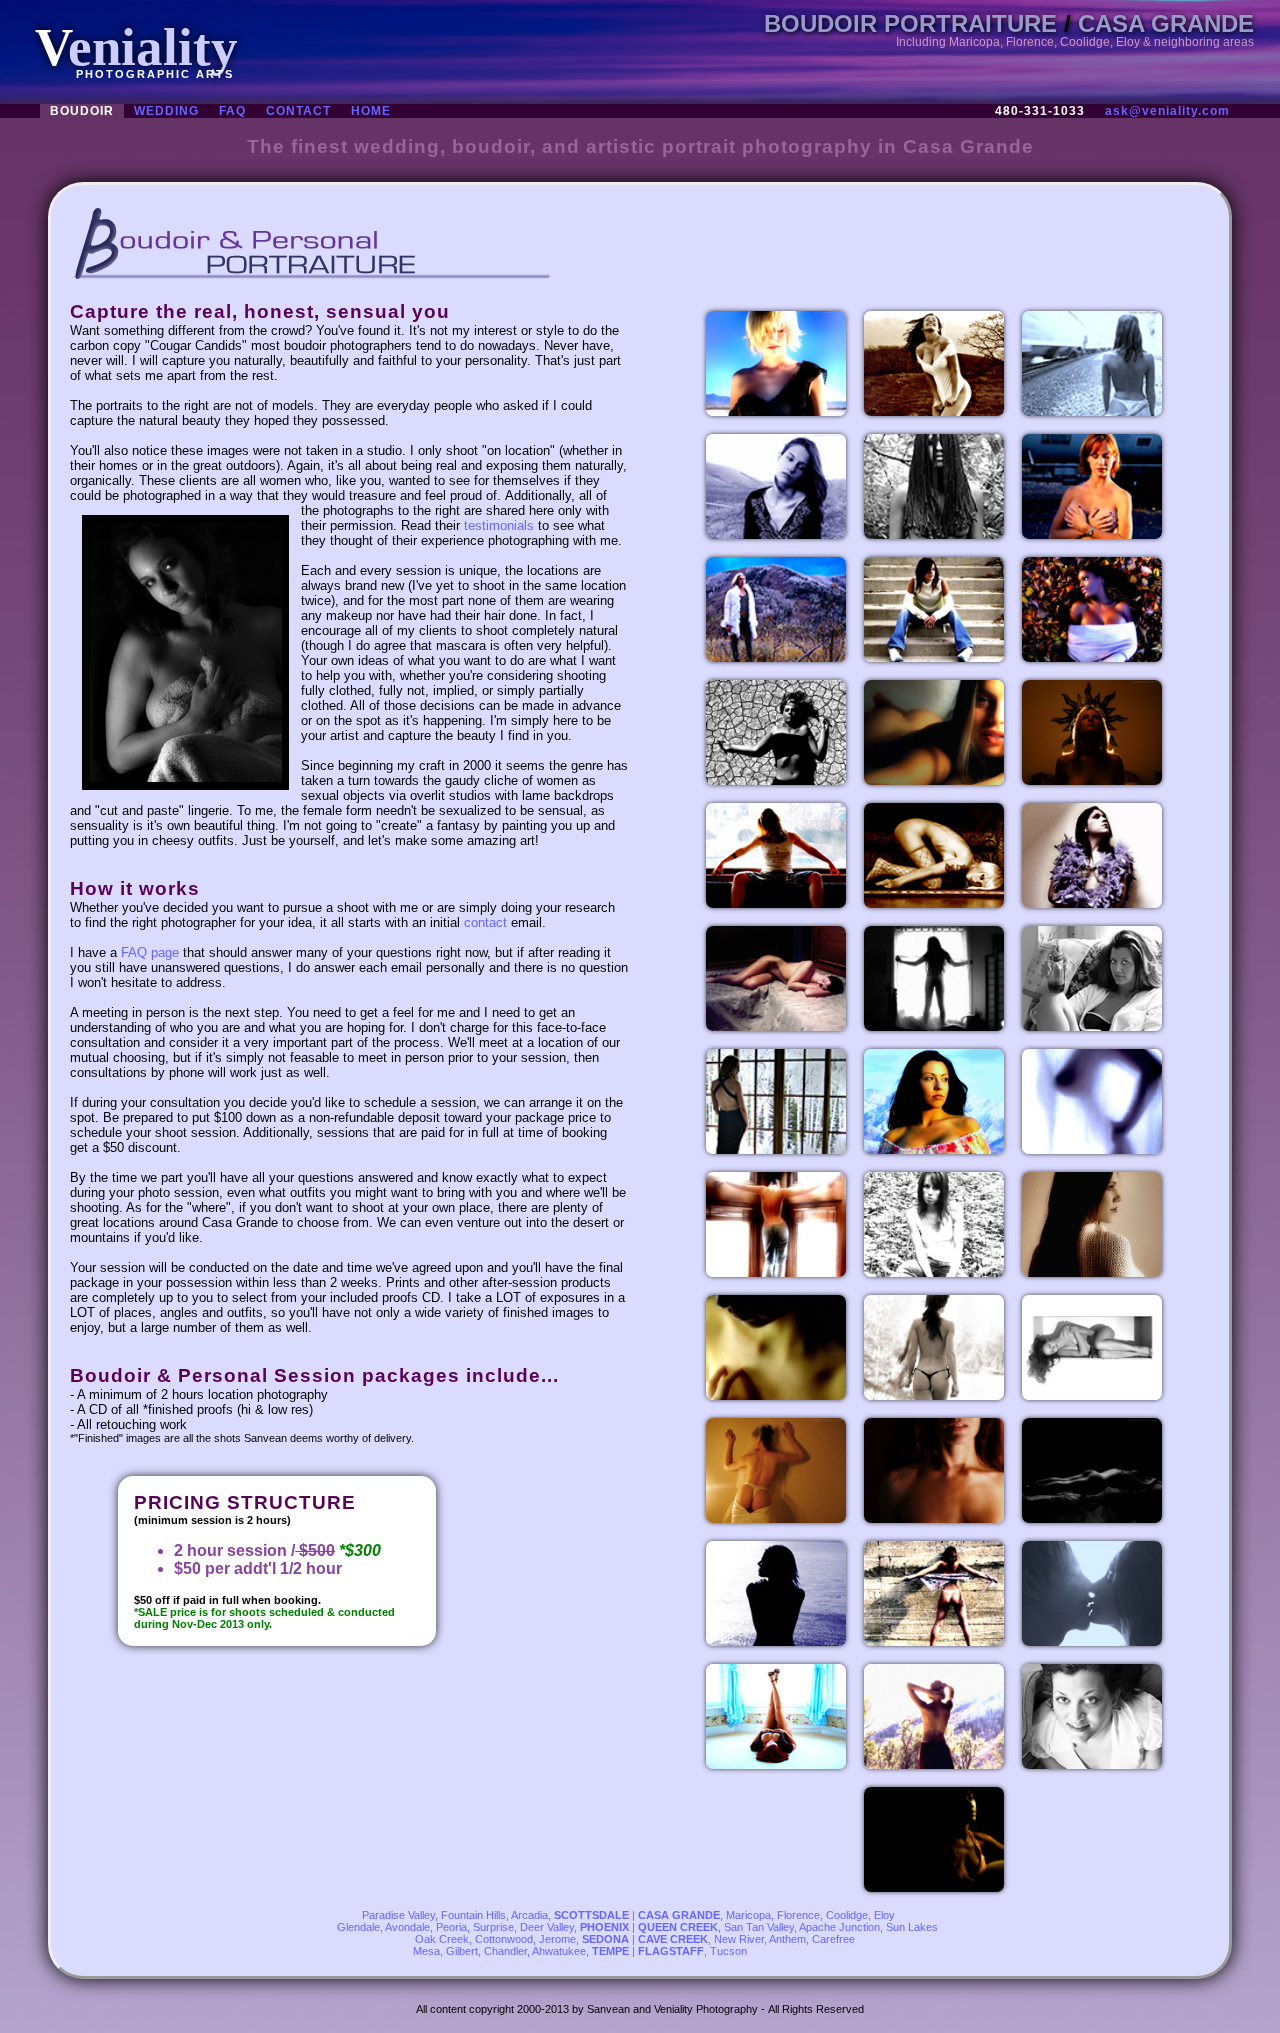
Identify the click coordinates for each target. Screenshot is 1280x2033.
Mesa (426, 1951)
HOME (371, 111)
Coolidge (847, 1915)
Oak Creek (442, 1939)
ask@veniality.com (1167, 111)
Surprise (493, 1927)
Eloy (884, 1915)
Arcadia (529, 1915)
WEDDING (166, 111)
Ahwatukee (559, 1951)
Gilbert (462, 1951)
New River (739, 1939)
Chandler (505, 1951)
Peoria (451, 1927)
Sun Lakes (912, 1927)
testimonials (499, 525)
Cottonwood (504, 1939)
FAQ (232, 111)
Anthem (787, 1939)
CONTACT (298, 111)
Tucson (728, 1951)
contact (485, 922)
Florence (798, 1915)
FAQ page (150, 952)
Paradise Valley (398, 1915)
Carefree (833, 1939)
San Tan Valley (759, 1927)
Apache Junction (839, 1927)
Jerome (557, 1939)
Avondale (407, 1927)
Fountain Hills (473, 1915)
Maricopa (748, 1915)
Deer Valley (547, 1927)
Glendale (358, 1927)
